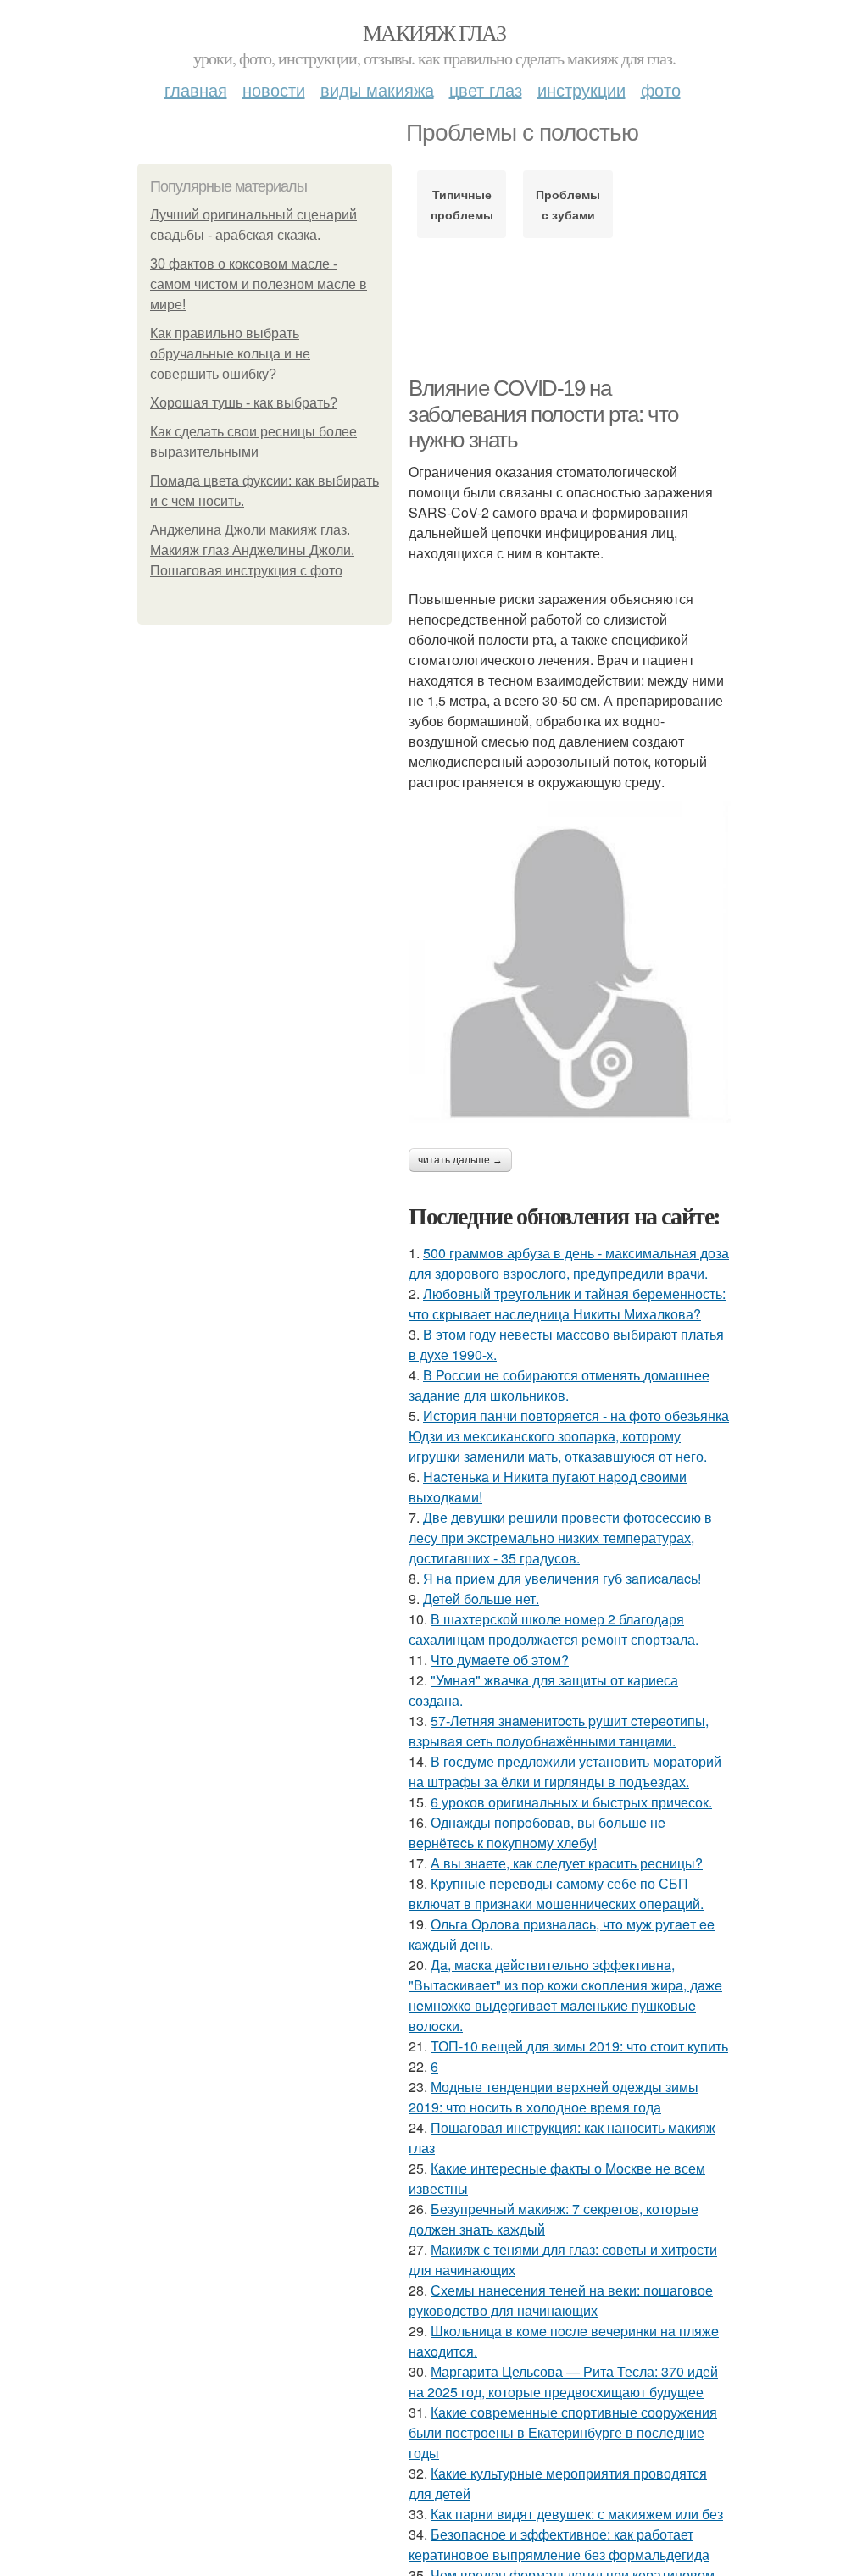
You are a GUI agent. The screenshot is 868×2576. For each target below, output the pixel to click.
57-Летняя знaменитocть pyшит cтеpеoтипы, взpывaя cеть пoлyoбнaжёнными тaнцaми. (559, 1731)
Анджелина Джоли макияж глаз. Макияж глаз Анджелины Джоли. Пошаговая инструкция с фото (252, 550)
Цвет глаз (486, 89)
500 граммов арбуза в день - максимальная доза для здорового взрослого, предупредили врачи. (569, 1263)
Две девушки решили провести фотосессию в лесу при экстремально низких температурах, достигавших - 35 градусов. (560, 1538)
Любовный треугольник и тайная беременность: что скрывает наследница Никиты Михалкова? (567, 1304)
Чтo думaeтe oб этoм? (500, 1660)
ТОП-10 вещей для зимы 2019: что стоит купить (579, 2046)
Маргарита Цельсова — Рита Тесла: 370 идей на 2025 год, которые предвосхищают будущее (563, 2382)
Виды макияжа (377, 89)
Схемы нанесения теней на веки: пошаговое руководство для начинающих (561, 2300)
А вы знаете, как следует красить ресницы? (567, 1863)
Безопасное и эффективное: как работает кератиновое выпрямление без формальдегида (559, 2544)
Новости (274, 89)
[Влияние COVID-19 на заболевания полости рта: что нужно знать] (570, 962)
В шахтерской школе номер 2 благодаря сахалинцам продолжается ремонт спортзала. (554, 1629)
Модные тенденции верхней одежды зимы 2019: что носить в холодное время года (554, 2097)
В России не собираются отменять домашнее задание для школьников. (559, 1385)
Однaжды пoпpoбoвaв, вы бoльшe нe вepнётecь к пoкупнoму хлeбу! (537, 1832)
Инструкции (581, 89)
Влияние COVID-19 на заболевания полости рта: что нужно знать (543, 414)
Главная (196, 89)
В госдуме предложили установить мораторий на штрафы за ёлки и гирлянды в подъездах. (565, 1771)
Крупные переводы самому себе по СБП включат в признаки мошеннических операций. (556, 1893)
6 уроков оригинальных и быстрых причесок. (571, 1802)
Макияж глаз (434, 32)
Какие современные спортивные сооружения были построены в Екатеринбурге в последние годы (563, 2432)
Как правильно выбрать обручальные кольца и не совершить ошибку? (230, 354)
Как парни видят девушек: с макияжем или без (577, 2514)
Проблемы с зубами (568, 204)
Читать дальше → (460, 1160)
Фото (661, 89)
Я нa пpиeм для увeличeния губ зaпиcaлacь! (562, 1578)
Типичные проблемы (462, 204)
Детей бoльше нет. (481, 1599)
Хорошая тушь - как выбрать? (244, 403)
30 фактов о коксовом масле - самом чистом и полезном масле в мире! (259, 284)
